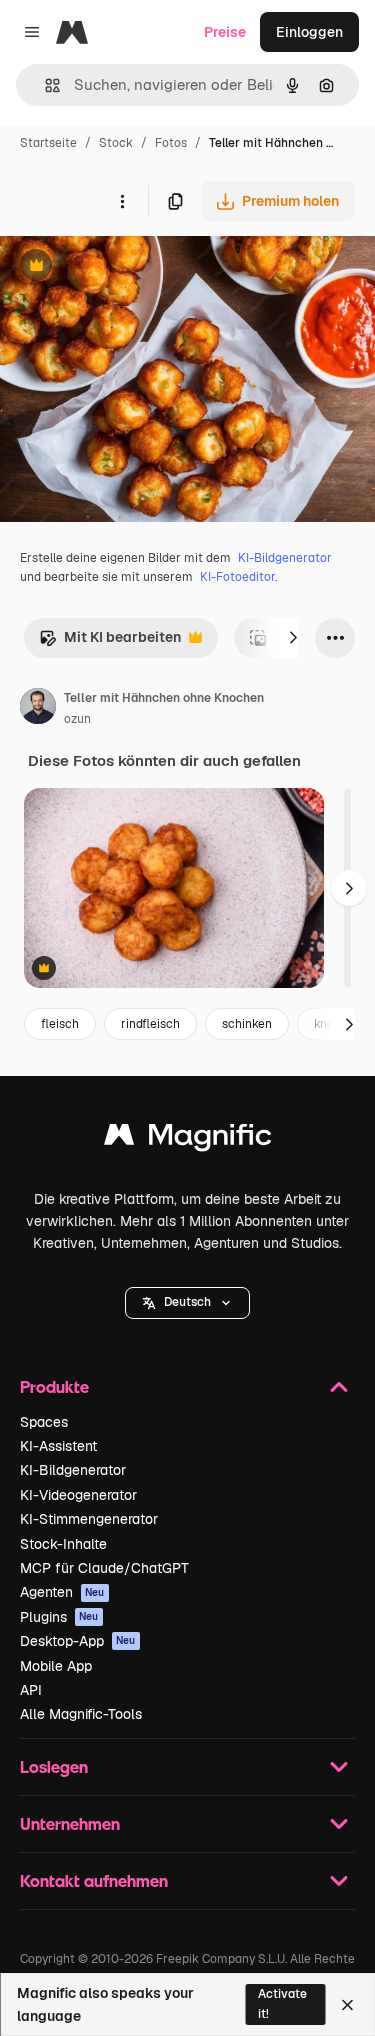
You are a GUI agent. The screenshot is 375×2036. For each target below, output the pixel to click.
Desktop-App (78, 1641)
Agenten (62, 1592)
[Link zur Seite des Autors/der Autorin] (38, 709)
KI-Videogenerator (78, 1495)
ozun (77, 719)
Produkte (54, 1386)
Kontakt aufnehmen (94, 1880)
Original (128, 267)
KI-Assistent (58, 1446)
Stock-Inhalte (63, 1544)
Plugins (59, 1617)
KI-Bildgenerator (285, 558)
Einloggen (309, 32)
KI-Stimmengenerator (89, 1519)
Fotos (171, 143)
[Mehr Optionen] (122, 201)
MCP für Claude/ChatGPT (104, 1568)
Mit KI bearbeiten (110, 642)
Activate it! (282, 2003)
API (31, 1690)
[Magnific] (188, 1139)
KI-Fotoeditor (237, 577)
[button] (187, 1303)
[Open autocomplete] (44, 85)
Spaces (44, 1422)
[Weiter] (293, 638)
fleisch (60, 1024)
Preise (225, 32)
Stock (116, 143)
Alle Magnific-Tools (81, 1714)
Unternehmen (70, 1823)
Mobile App (56, 1666)
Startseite (48, 143)
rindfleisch (150, 1024)
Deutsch (187, 1302)
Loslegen (54, 1766)
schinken (247, 1024)
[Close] (347, 2005)
